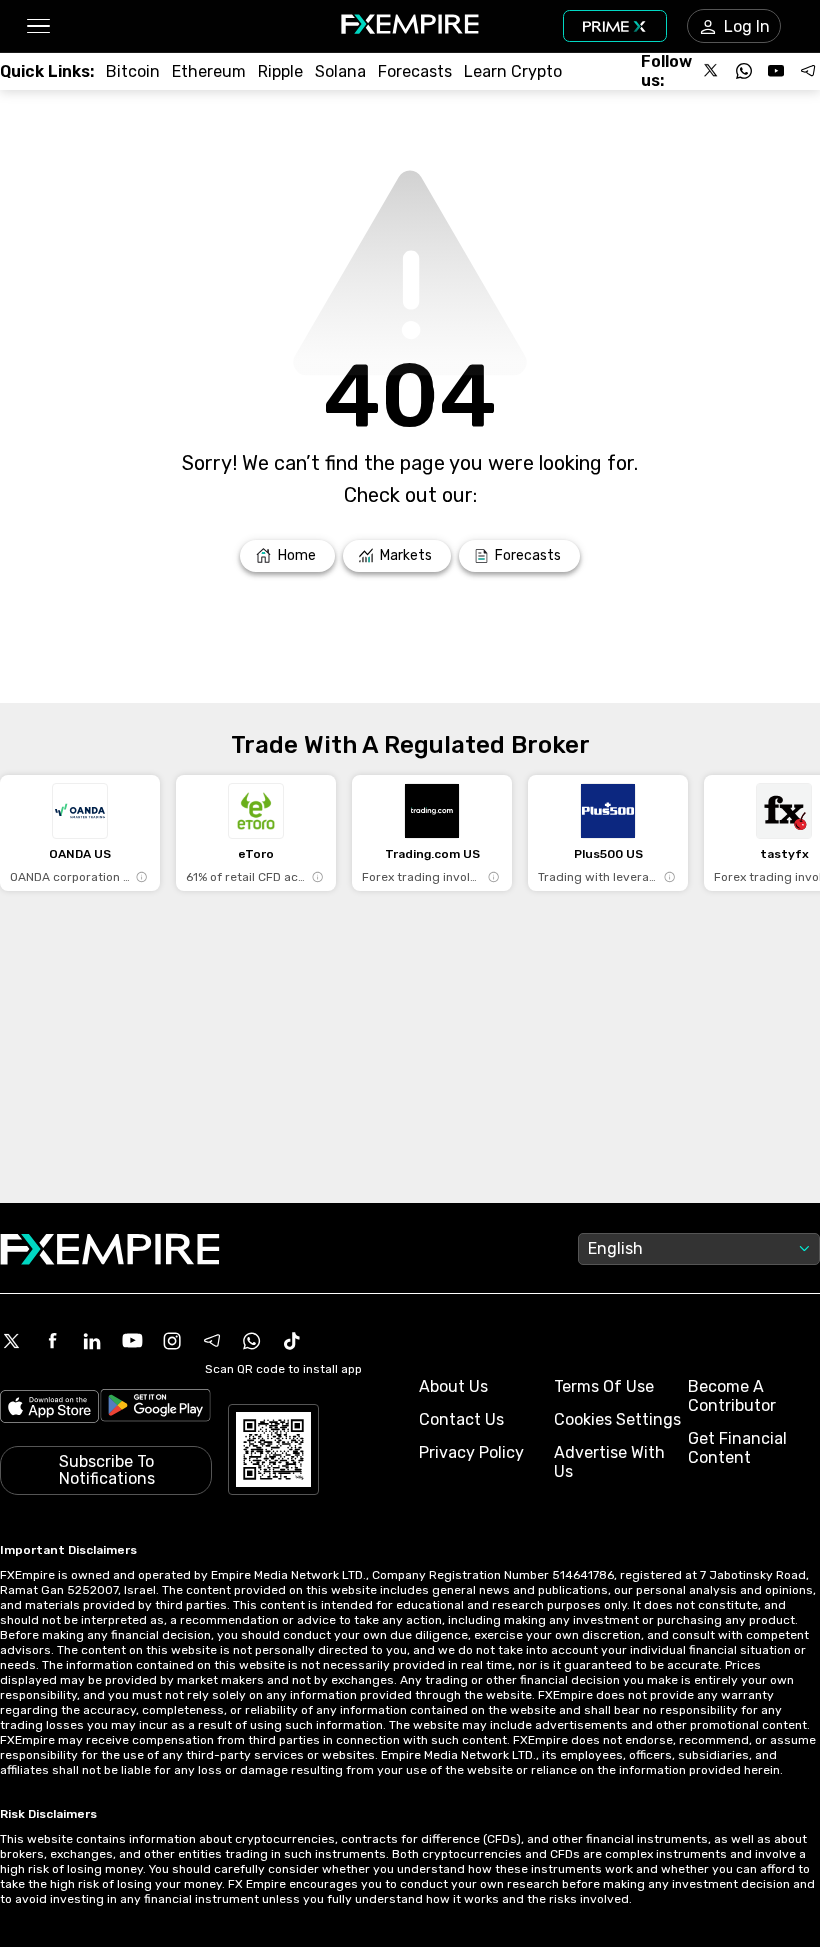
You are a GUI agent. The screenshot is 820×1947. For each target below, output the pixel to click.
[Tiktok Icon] (292, 1341)
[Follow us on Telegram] (808, 71)
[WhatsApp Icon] (252, 1341)
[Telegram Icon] (212, 1341)
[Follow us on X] (712, 71)
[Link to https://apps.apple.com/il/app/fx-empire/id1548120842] (49, 1408)
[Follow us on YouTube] (776, 71)
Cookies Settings (617, 1419)
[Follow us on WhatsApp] (744, 71)
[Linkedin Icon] (92, 1341)
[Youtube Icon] (132, 1341)
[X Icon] (12, 1341)
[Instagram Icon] (172, 1341)
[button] (37, 26)
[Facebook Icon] (52, 1341)
